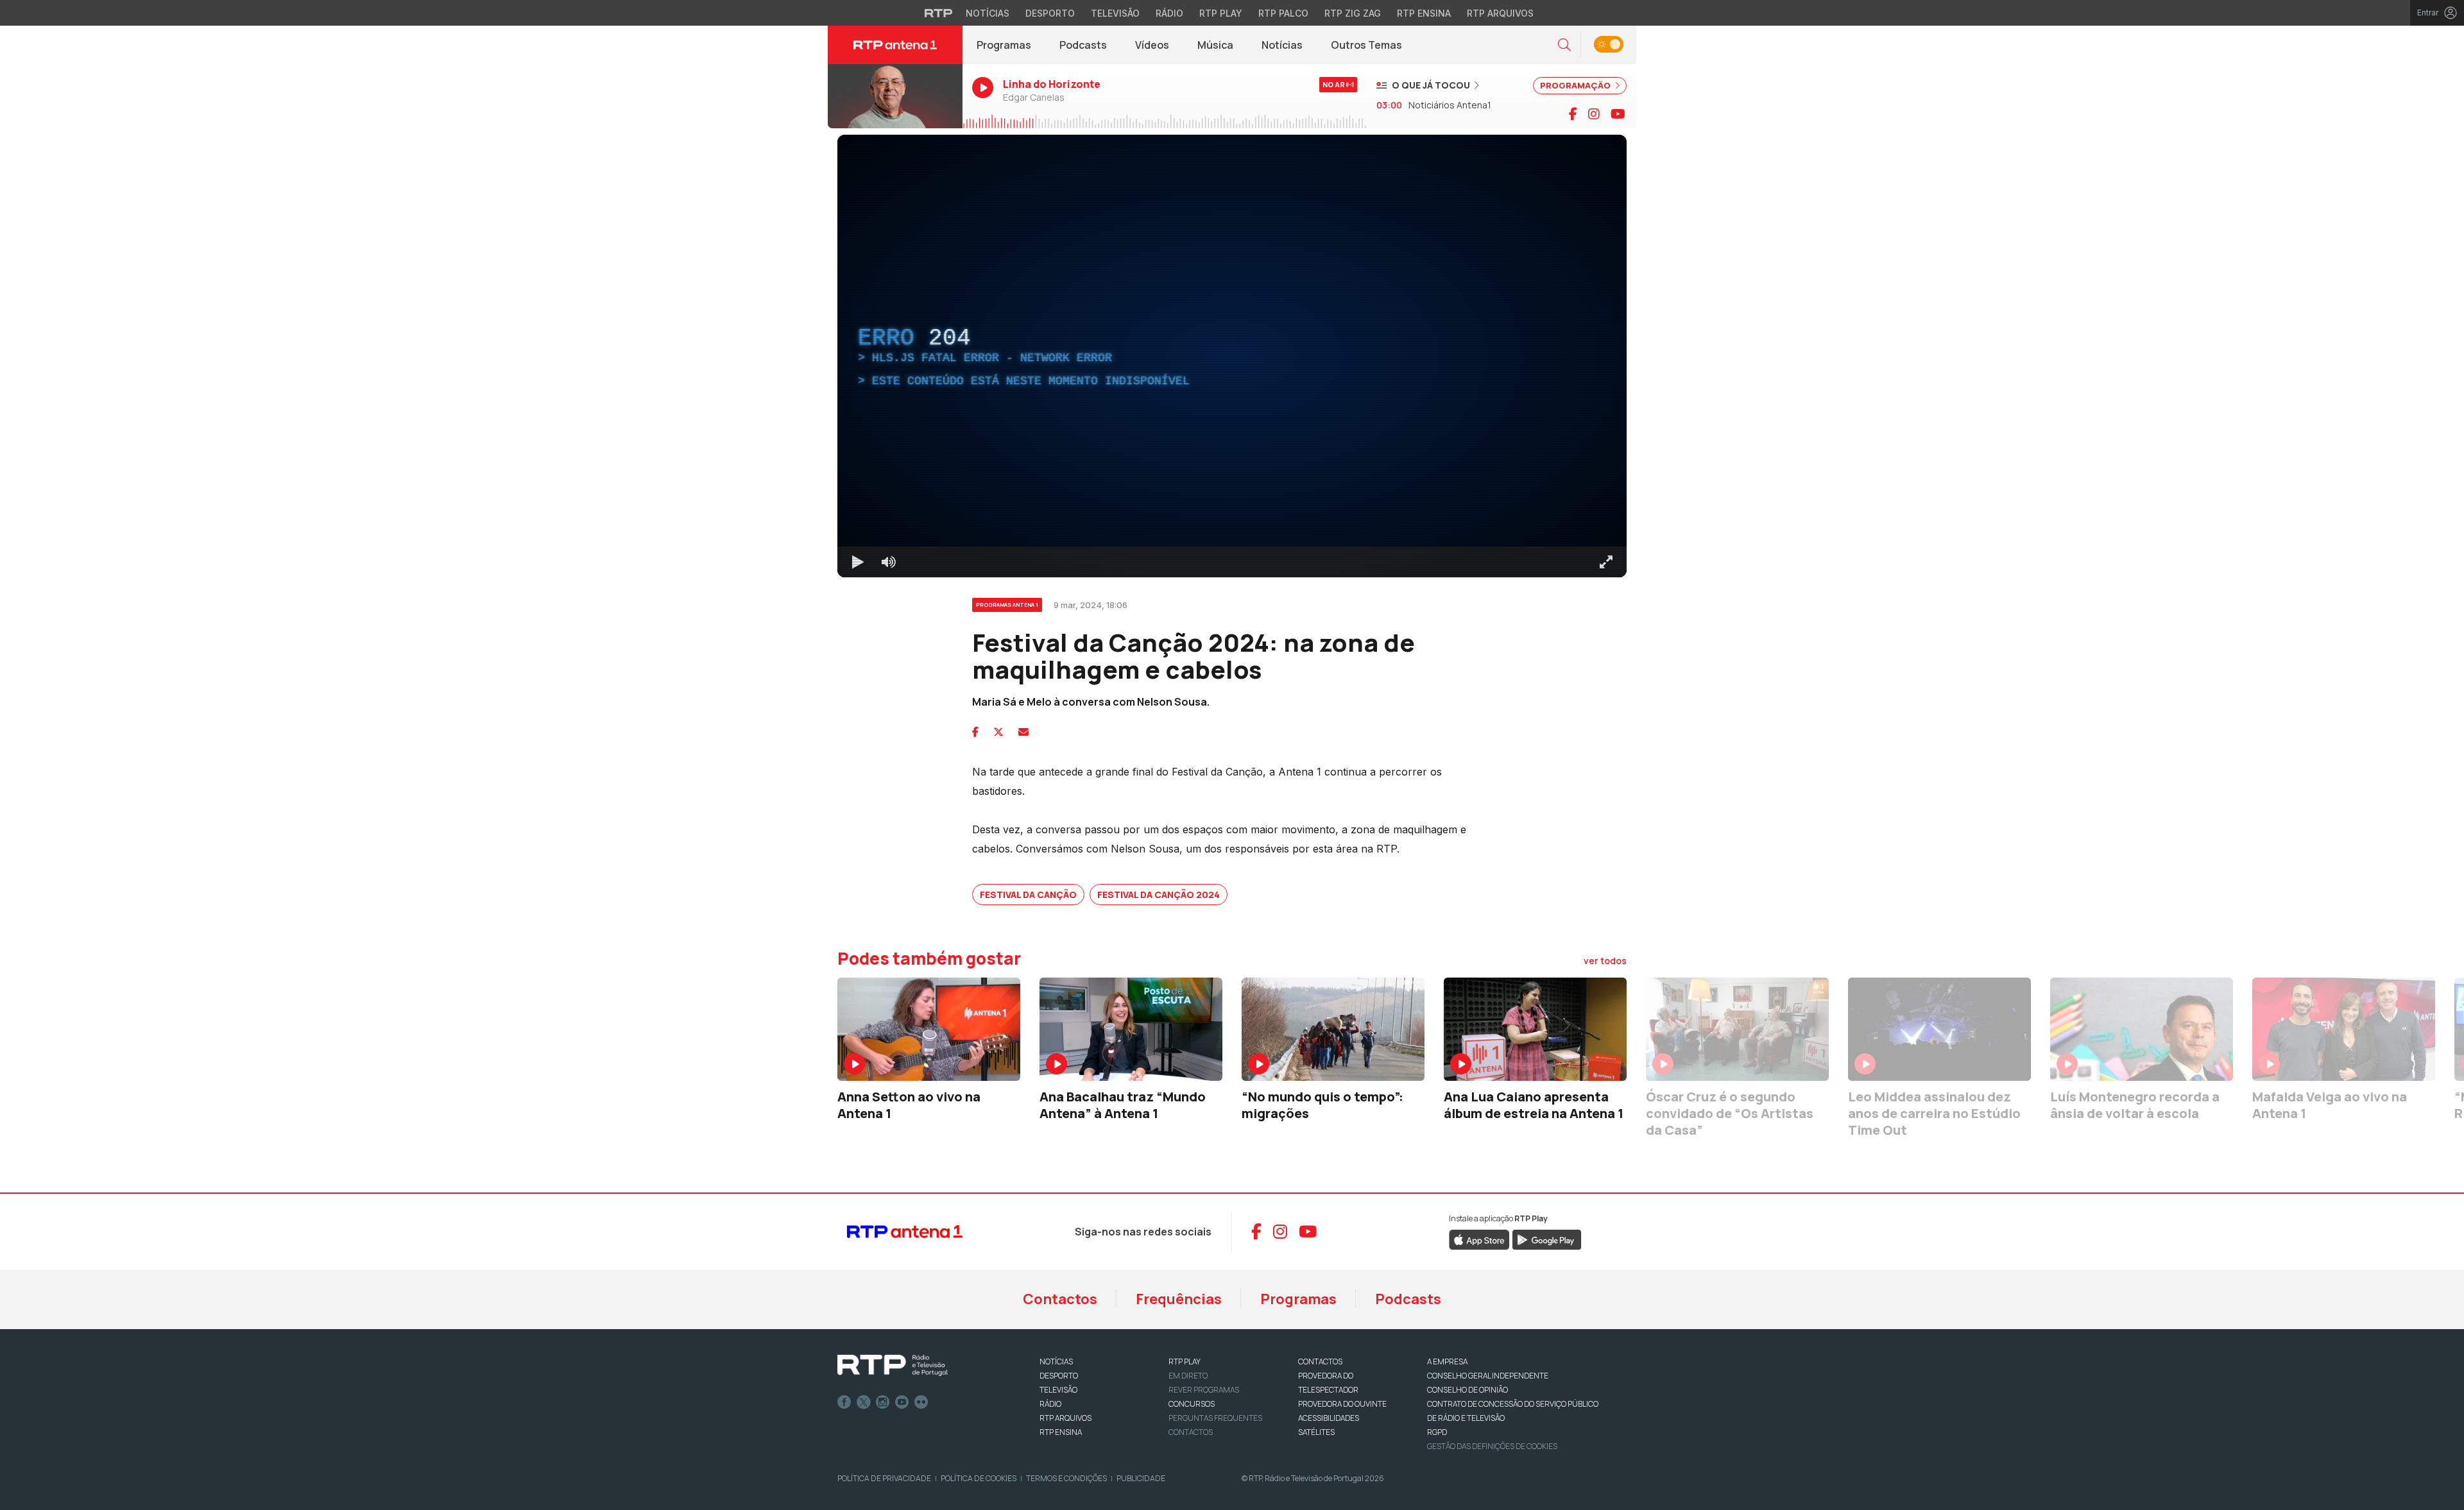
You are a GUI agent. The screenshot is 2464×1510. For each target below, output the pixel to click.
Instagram (883, 1402)
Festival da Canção (1028, 895)
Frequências (1179, 1299)
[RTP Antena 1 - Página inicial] (895, 45)
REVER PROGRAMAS (1204, 1390)
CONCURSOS (1192, 1404)
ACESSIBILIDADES (1329, 1418)
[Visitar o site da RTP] (939, 13)
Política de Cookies (979, 1478)
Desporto (1050, 13)
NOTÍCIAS (1056, 1362)
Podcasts (1083, 45)
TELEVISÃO (1058, 1390)
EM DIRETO (1188, 1376)
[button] (1564, 45)
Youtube (902, 1402)
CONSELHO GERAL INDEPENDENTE (1488, 1376)
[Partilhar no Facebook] (975, 732)
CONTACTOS (1320, 1362)
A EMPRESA (1447, 1362)
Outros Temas (1366, 45)
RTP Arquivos (1500, 13)
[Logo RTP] (893, 1366)
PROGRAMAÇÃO (1576, 85)
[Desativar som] (889, 562)
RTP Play (1221, 13)
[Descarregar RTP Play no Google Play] (1547, 1239)
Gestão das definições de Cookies (1492, 1446)
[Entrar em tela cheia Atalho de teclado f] (1606, 562)
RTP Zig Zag (1353, 13)
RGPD (1437, 1432)
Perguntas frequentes (1215, 1418)
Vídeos (1152, 45)
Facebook (844, 1402)
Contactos (1060, 1299)
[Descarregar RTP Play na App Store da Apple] (1479, 1239)
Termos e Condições (1066, 1478)
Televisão (1115, 13)
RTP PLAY (1185, 1362)
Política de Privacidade (884, 1478)
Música (1215, 45)
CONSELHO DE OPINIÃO (1467, 1390)
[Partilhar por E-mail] (1023, 732)
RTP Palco (1283, 13)
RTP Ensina (1424, 13)
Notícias (988, 13)
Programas (1004, 45)
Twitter (864, 1402)
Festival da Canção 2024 (1159, 895)
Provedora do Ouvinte (1342, 1404)
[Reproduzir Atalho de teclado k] (858, 562)
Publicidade (1141, 1478)
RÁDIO (1050, 1404)
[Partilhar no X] (998, 732)
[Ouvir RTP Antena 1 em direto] (895, 96)
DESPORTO (1059, 1376)
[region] (1232, 356)
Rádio (1169, 13)
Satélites (1316, 1432)
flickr (921, 1402)
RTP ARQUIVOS (1065, 1418)
